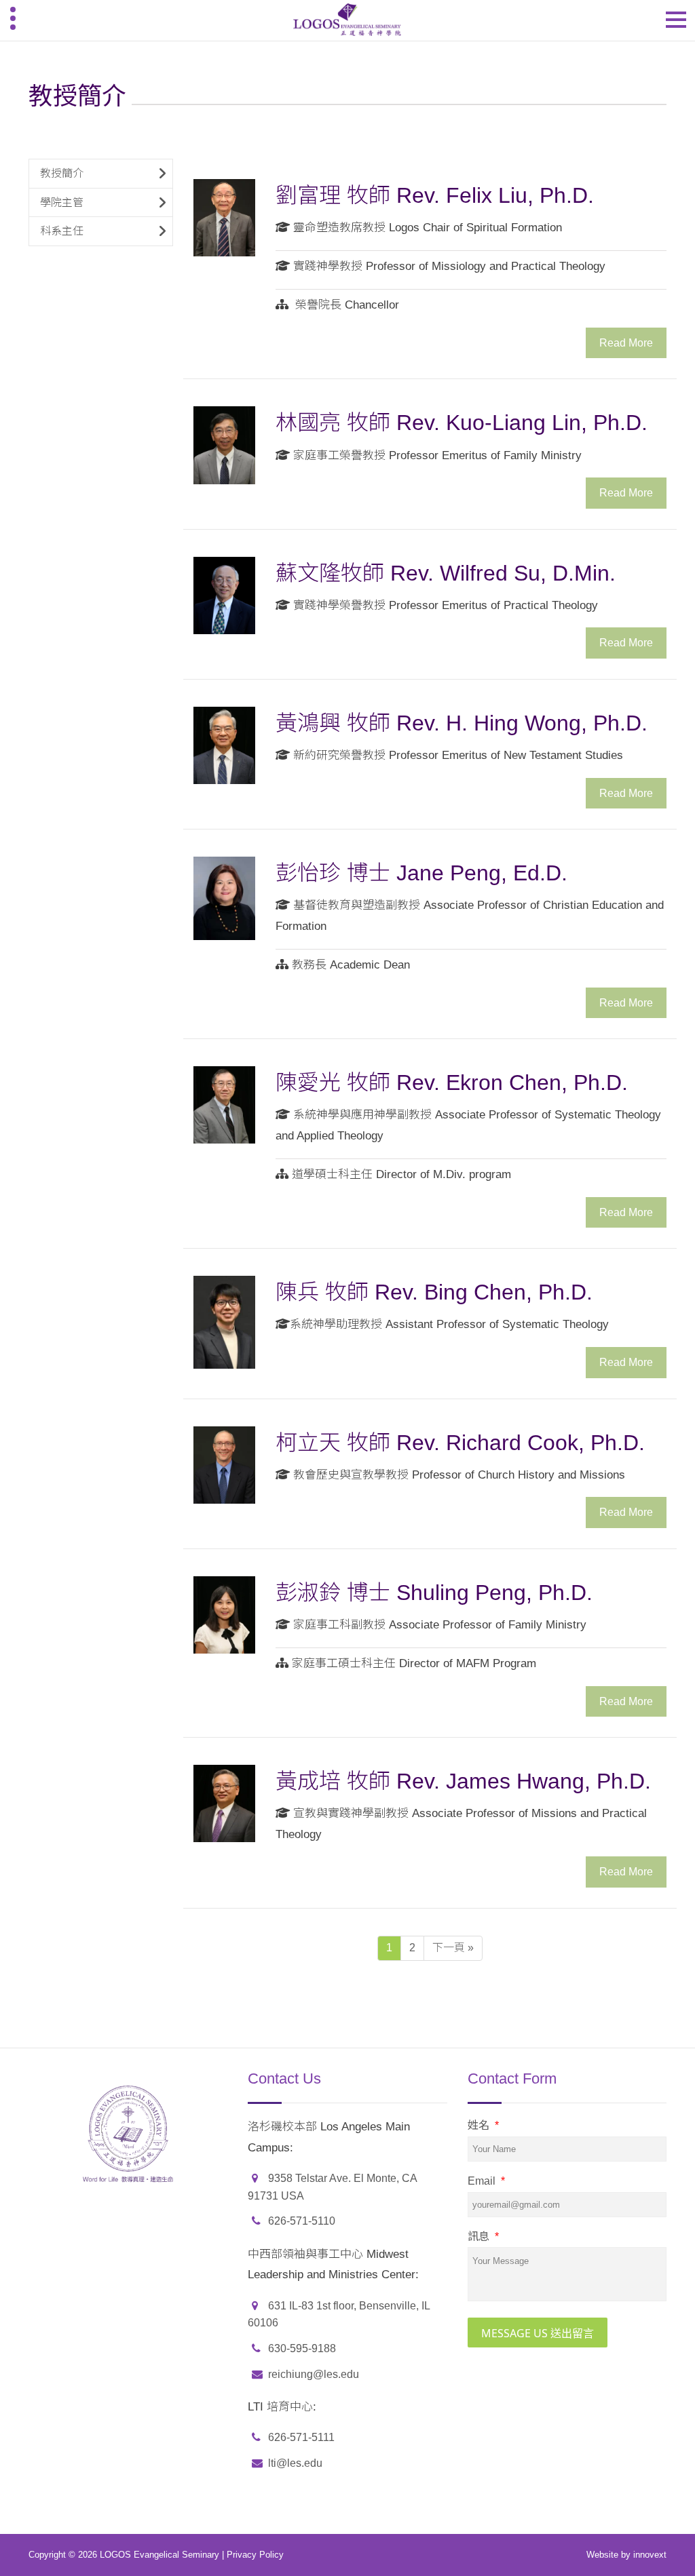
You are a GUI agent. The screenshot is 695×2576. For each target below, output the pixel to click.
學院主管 (62, 202)
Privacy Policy (255, 2555)
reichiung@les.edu (314, 2374)
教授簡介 (62, 173)
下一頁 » (453, 1948)
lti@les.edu (295, 2463)
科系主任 (62, 231)
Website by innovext (626, 2555)
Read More (626, 343)
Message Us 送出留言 (538, 2333)
